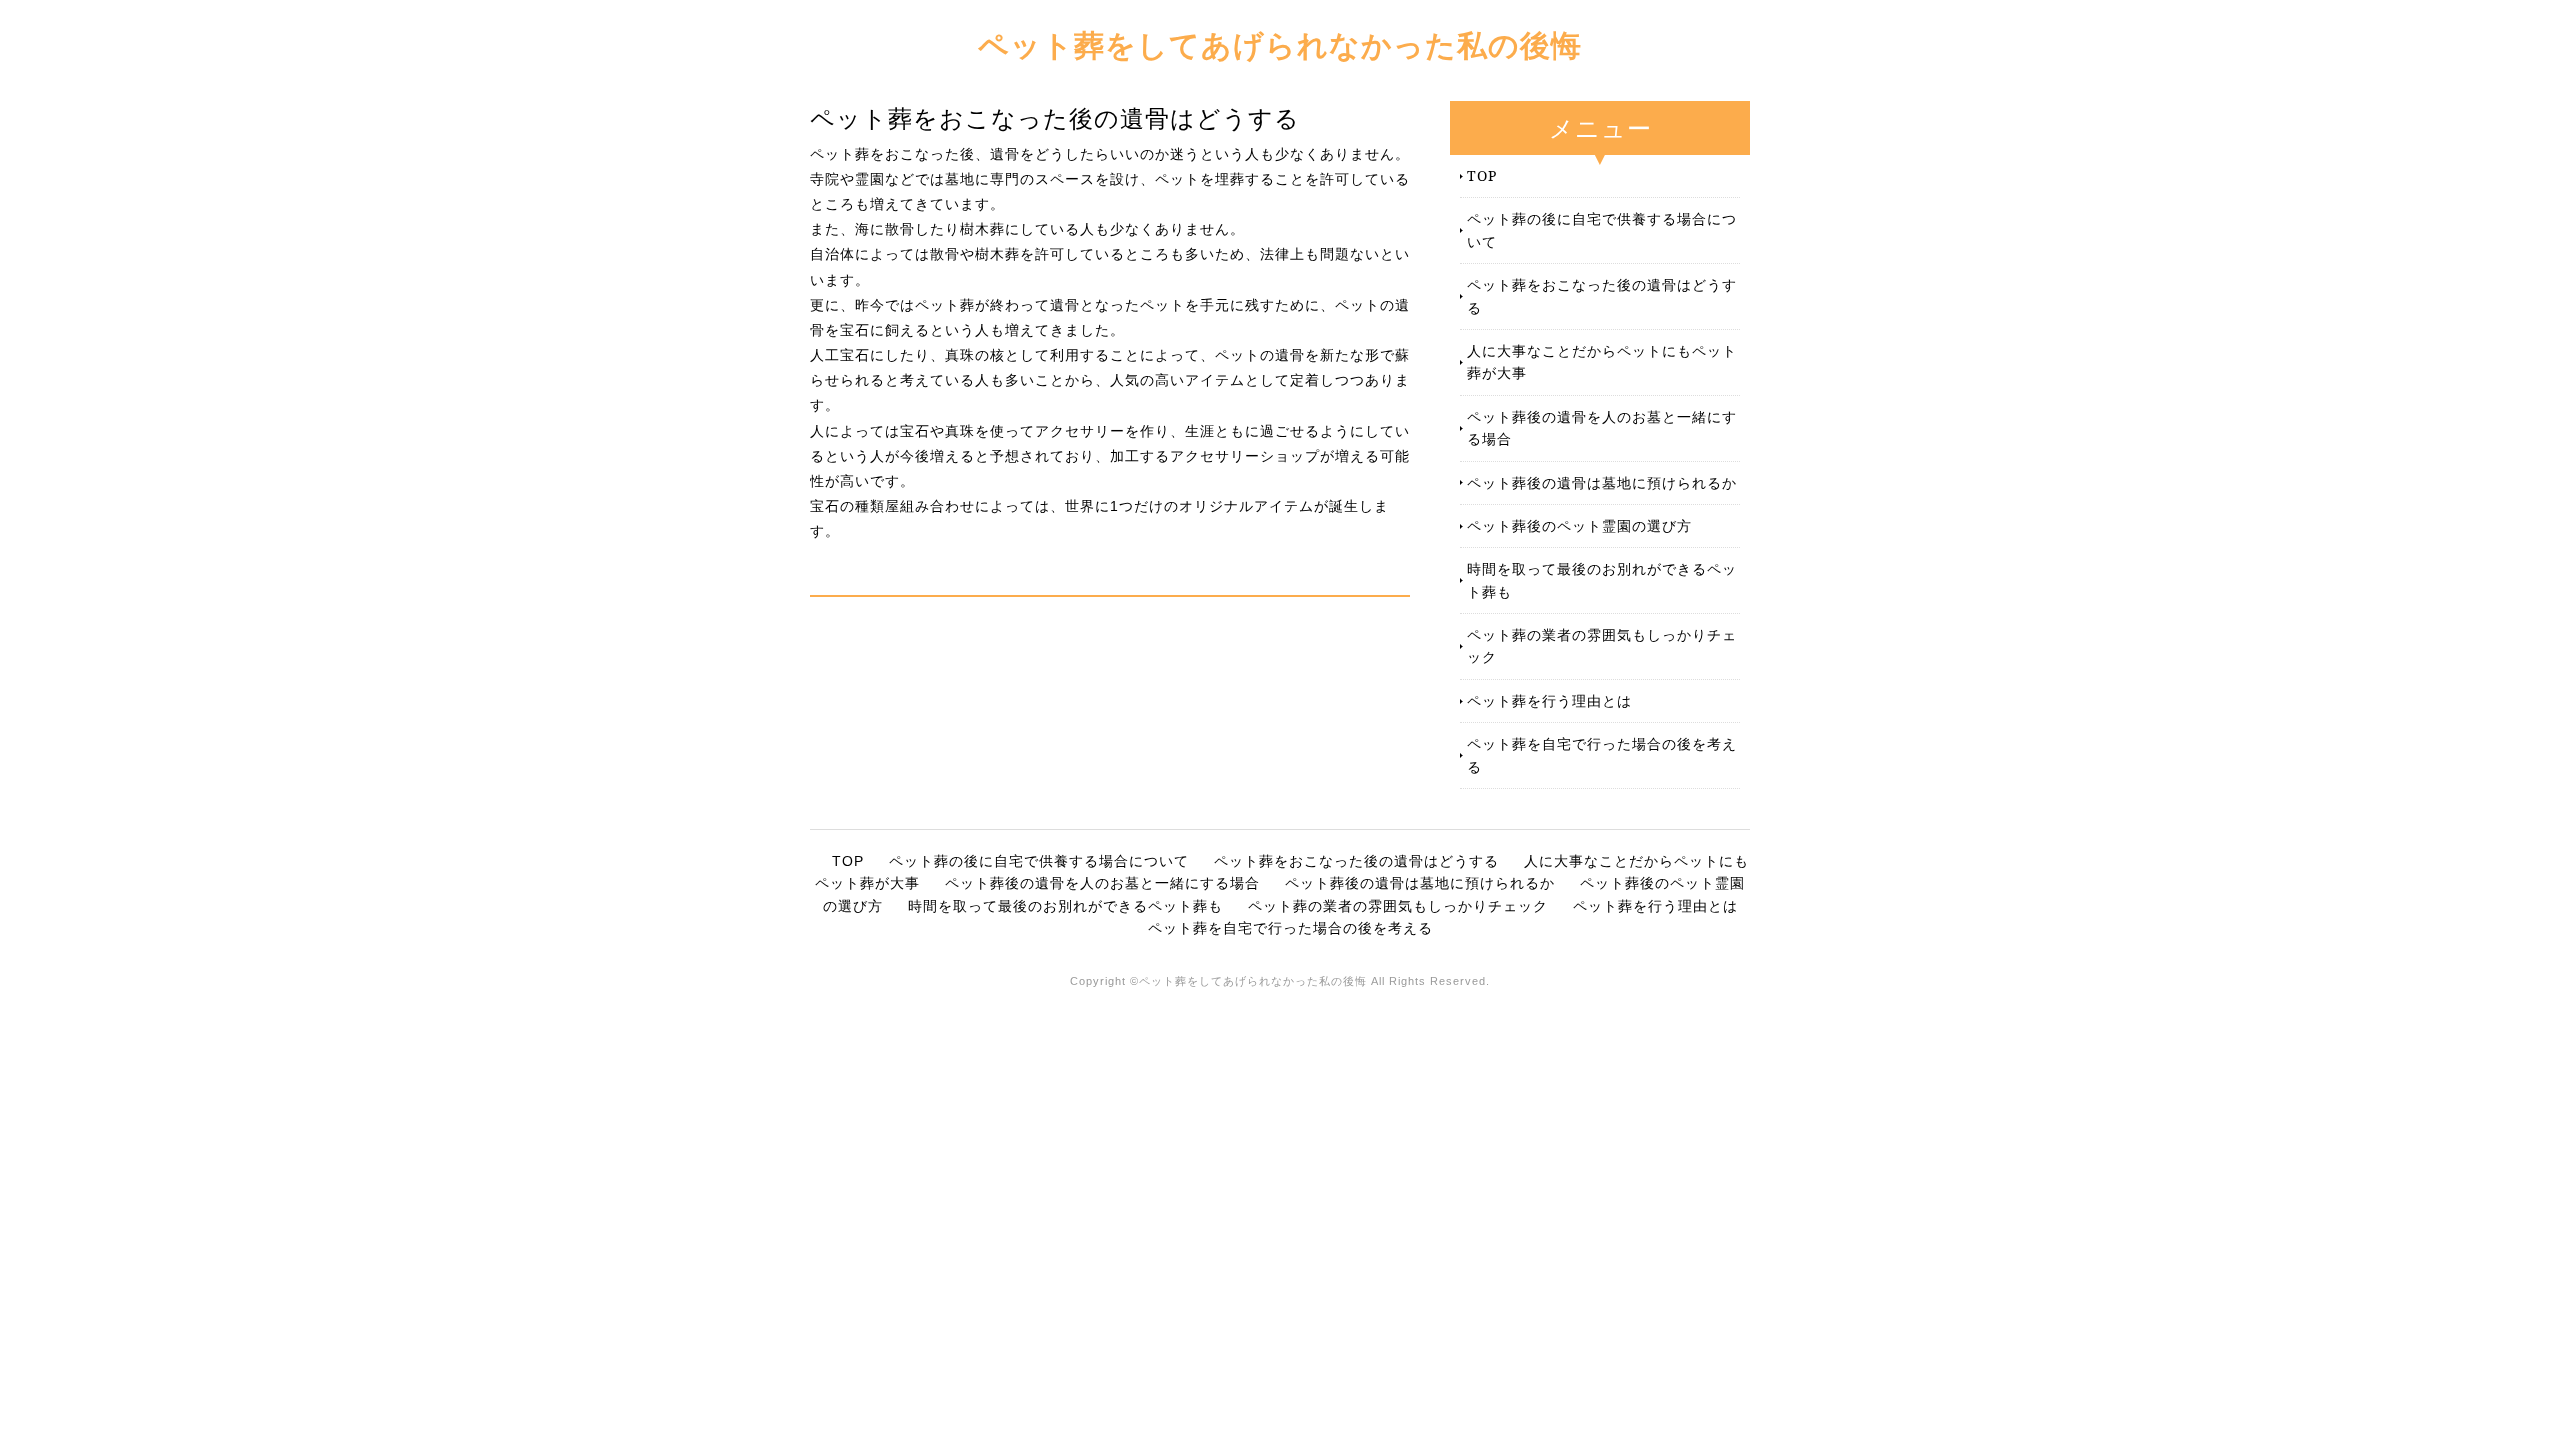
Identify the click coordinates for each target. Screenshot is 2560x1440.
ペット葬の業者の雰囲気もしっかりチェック (1602, 645)
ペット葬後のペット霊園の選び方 (1579, 525)
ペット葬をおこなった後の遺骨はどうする (1602, 295)
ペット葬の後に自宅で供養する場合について (1602, 229)
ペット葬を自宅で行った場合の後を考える (1602, 754)
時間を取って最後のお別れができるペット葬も (1602, 579)
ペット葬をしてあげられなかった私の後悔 (1280, 44)
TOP (1482, 175)
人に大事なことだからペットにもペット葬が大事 (1602, 361)
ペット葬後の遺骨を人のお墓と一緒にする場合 (1602, 427)
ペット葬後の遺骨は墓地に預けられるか (1602, 482)
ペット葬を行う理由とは (1549, 700)
